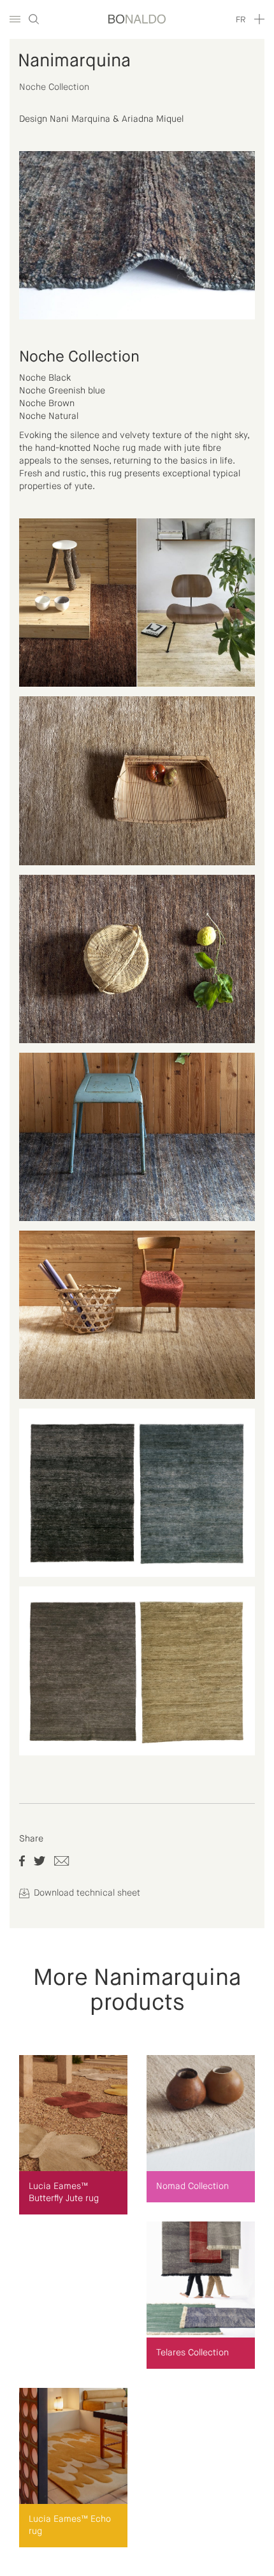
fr (241, 20)
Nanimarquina (74, 61)
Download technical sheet (86, 1893)
